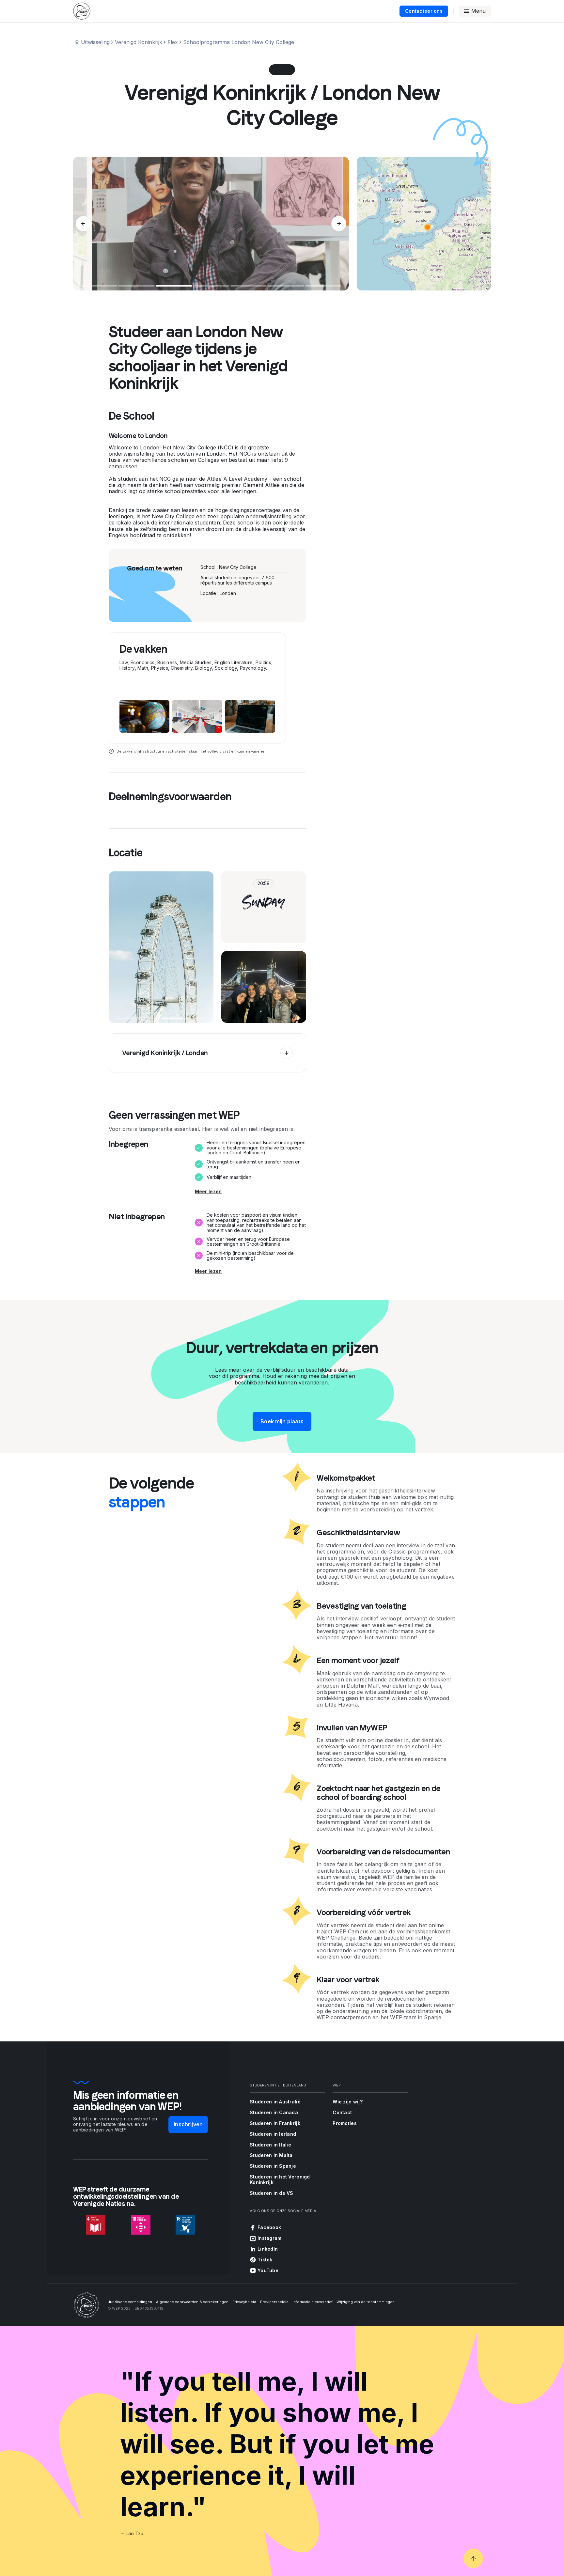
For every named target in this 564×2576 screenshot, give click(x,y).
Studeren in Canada (274, 2112)
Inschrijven (188, 2124)
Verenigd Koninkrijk (139, 42)
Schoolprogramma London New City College (239, 42)
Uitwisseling (95, 42)
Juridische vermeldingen (130, 2302)
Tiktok (265, 2260)
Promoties (345, 2123)
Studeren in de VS (272, 2193)
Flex (173, 42)
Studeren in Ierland (273, 2134)
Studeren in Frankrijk (275, 2123)
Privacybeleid (244, 2302)
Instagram (270, 2238)
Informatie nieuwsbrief (313, 2302)
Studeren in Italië (270, 2145)
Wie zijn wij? (348, 2102)
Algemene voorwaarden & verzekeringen (192, 2302)
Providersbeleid (274, 2302)
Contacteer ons (424, 11)
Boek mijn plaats (282, 1421)
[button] (428, 227)
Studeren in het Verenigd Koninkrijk (280, 2179)
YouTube (268, 2270)
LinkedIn (268, 2249)
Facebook (269, 2227)
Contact (342, 2112)
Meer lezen (208, 1192)
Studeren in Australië (275, 2102)
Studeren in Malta (271, 2155)
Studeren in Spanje (273, 2166)
